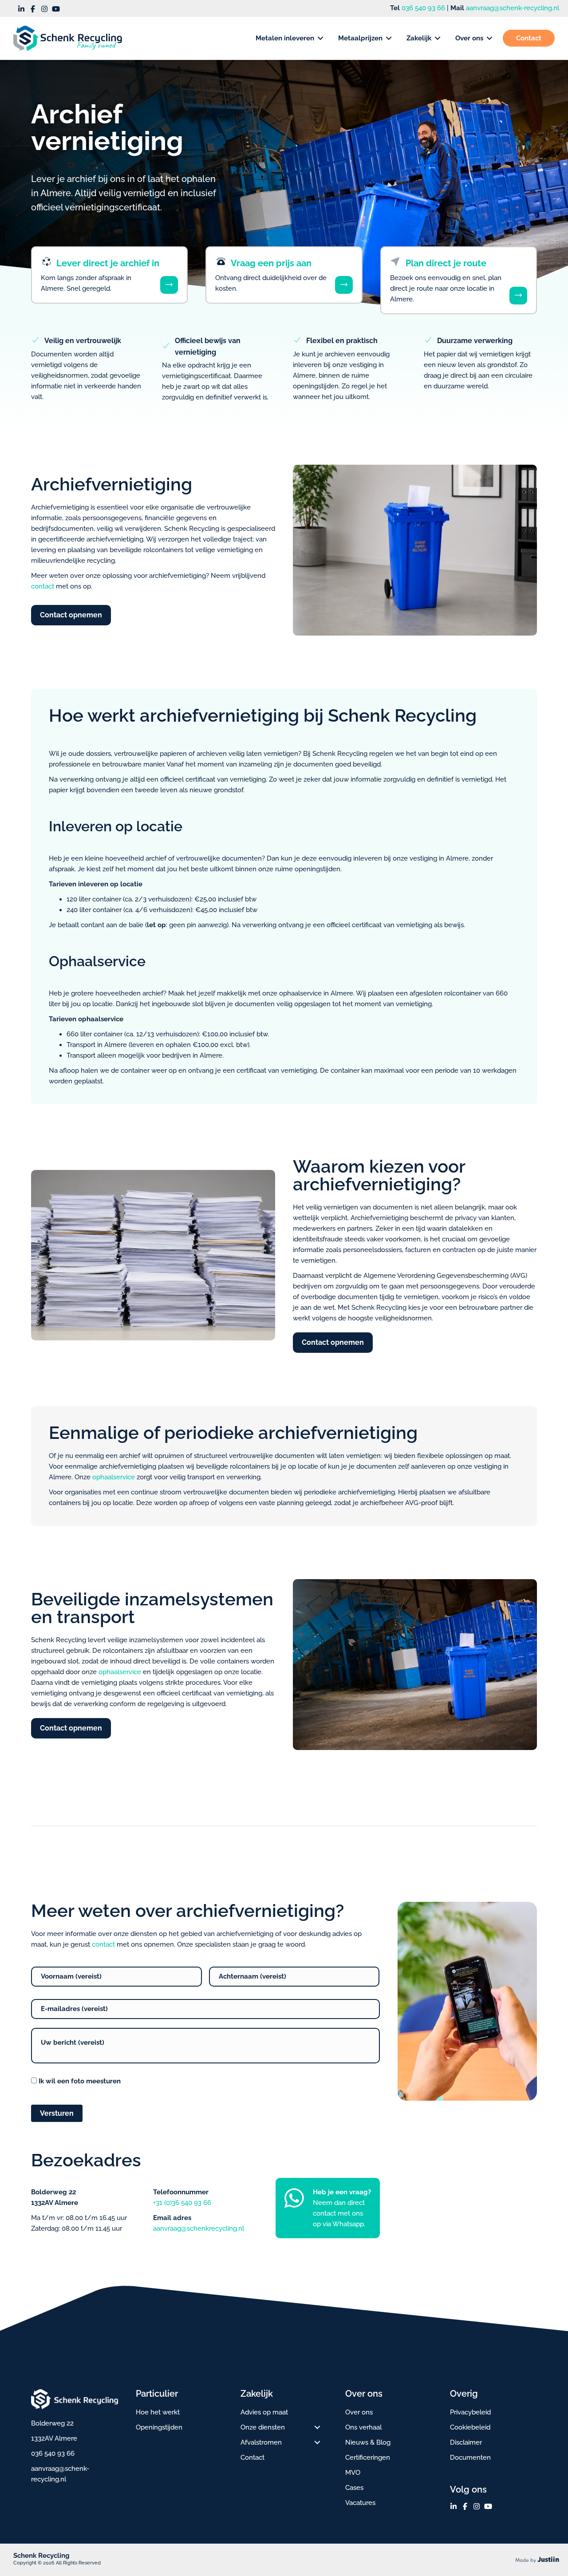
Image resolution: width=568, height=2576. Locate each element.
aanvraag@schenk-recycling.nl (513, 8)
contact (43, 586)
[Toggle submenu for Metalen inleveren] (320, 38)
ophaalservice (114, 1477)
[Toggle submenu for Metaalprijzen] (389, 38)
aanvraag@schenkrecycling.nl (199, 2228)
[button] (21, 9)
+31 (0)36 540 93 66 (182, 2203)
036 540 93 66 (423, 8)
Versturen (57, 2113)
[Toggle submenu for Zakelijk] (438, 38)
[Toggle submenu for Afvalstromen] (317, 2442)
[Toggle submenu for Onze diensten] (317, 2427)
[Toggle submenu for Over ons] (489, 38)
